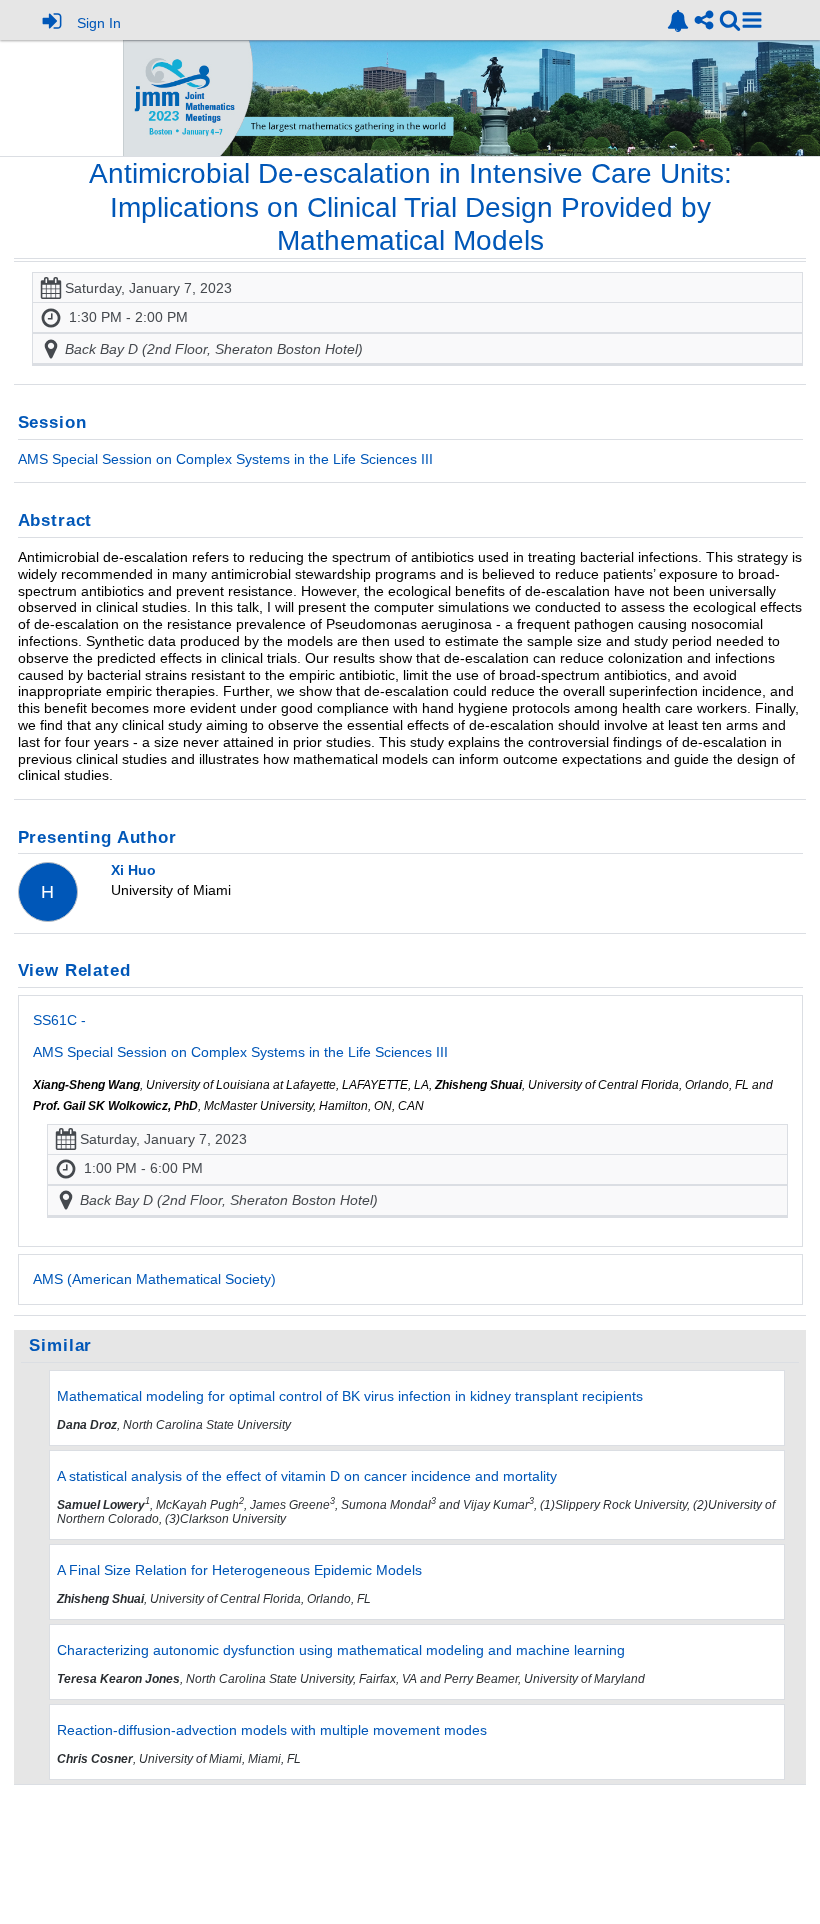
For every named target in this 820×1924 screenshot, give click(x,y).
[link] (678, 21)
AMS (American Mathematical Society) (154, 1279)
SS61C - (240, 1036)
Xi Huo (133, 870)
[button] (752, 20)
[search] (730, 19)
